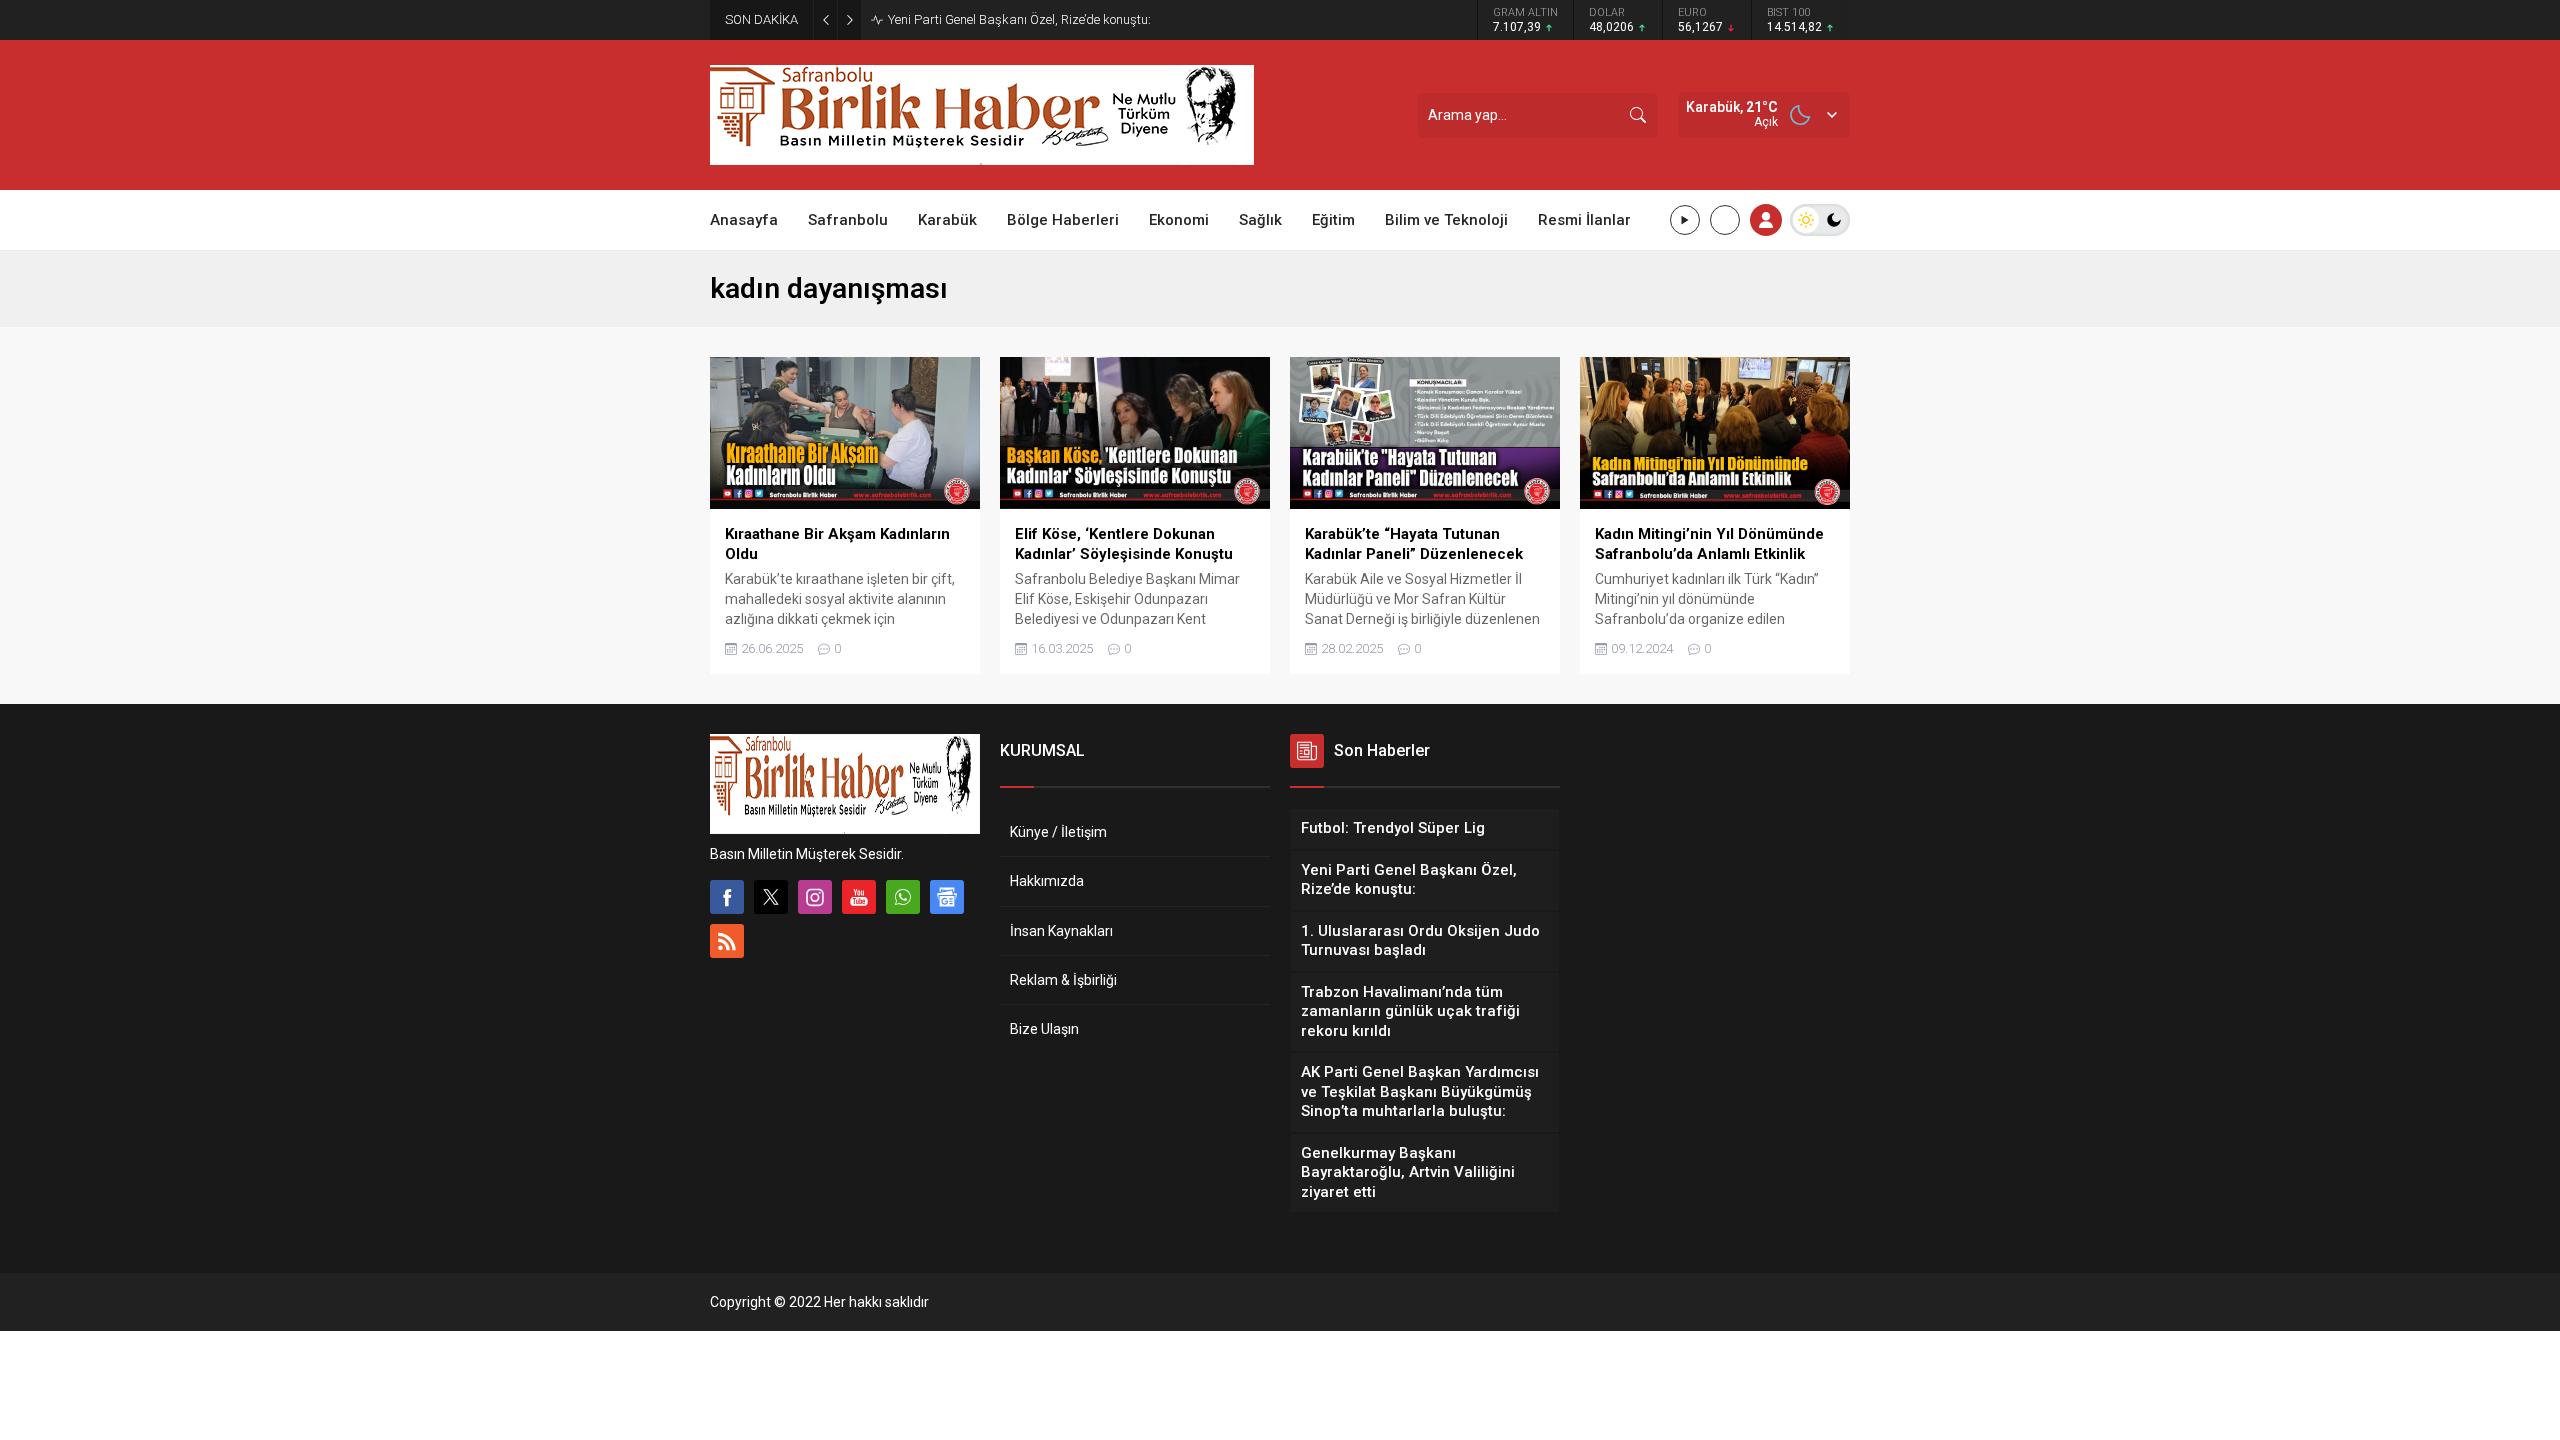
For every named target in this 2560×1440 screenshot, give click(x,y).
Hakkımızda (1047, 881)
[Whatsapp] (903, 897)
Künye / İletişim (1058, 832)
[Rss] (727, 941)
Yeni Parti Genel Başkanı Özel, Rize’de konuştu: (1019, 19)
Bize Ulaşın (1044, 1029)
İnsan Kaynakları (1061, 931)
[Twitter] (771, 897)
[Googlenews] (947, 897)
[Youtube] (859, 897)
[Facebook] (727, 897)
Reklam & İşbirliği (1063, 980)
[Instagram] (815, 897)
